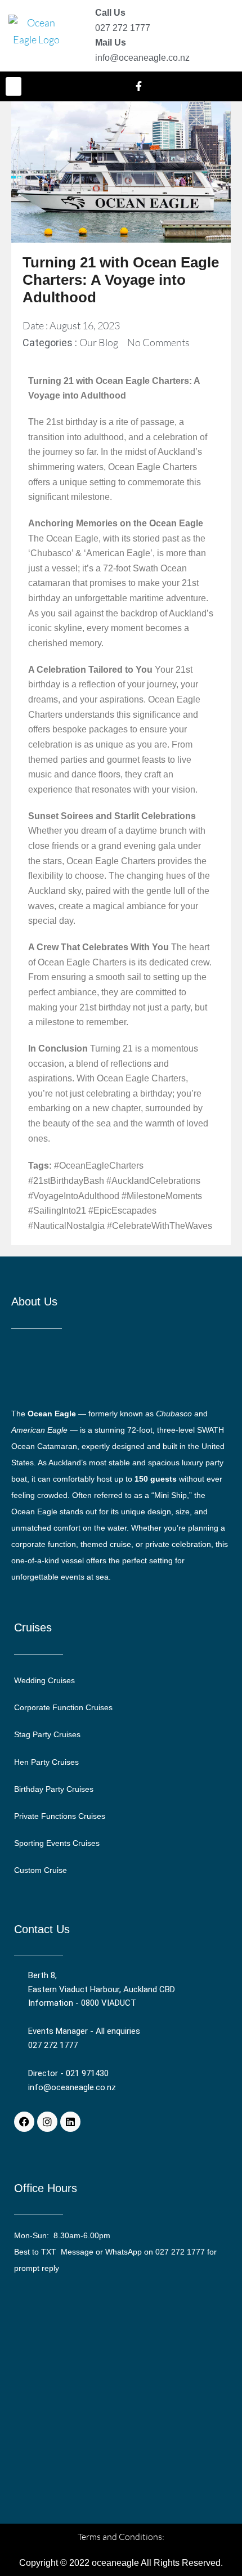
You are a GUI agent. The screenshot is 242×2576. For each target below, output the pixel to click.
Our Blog (99, 342)
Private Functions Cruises (60, 1816)
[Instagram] (47, 2122)
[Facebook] (24, 2122)
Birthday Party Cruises (54, 1789)
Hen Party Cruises (46, 1762)
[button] (14, 86)
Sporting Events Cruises (57, 1843)
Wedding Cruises (44, 1680)
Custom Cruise (41, 1870)
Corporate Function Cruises (63, 1707)
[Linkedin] (70, 2122)
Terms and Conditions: (121, 2537)
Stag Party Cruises (47, 1734)
